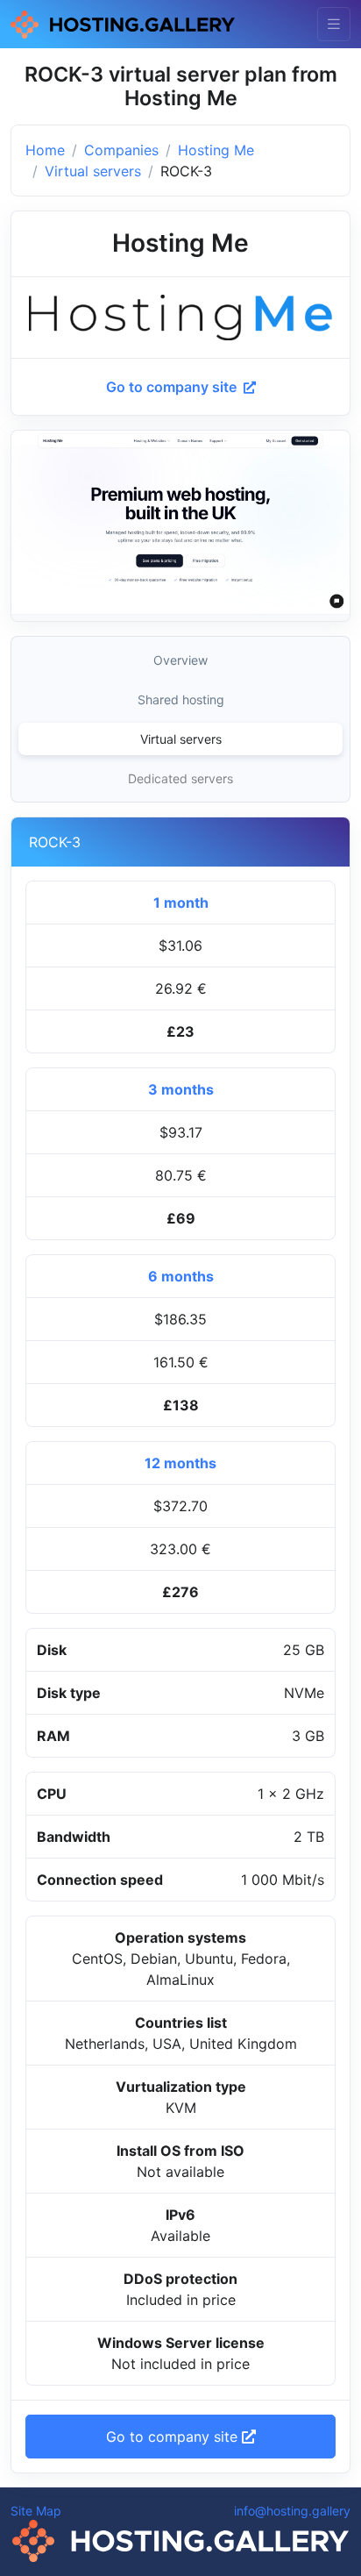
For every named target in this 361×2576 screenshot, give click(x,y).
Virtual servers (93, 171)
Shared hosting (181, 699)
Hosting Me (216, 150)
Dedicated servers (180, 778)
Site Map (36, 2511)
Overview (180, 660)
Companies (121, 150)
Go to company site (173, 387)
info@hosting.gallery (292, 2511)
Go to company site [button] (174, 2437)
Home (45, 150)
